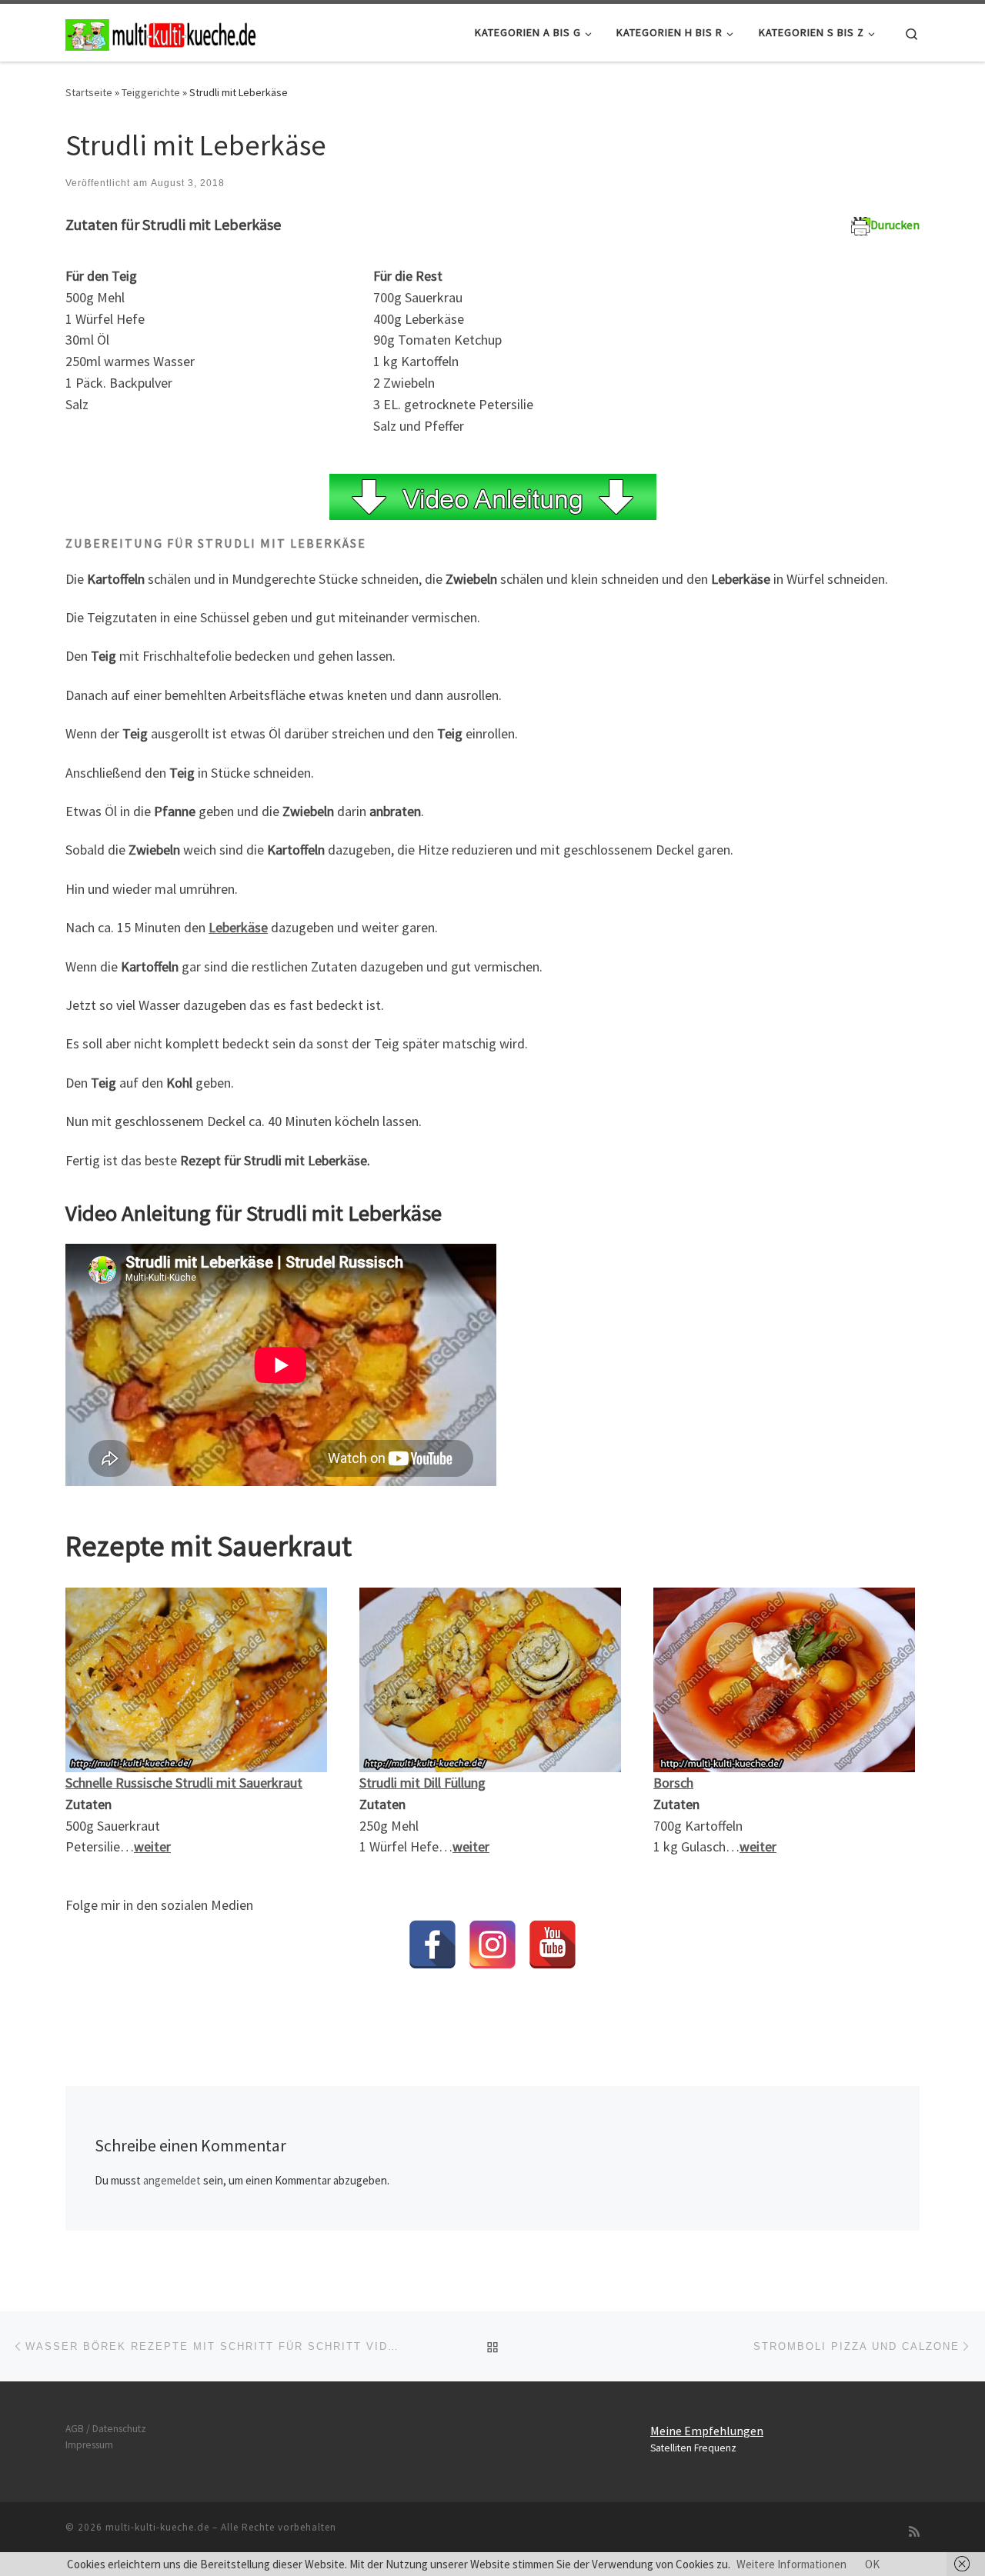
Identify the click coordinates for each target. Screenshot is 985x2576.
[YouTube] (553, 1944)
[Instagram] (492, 1944)
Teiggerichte (151, 92)
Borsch (673, 1783)
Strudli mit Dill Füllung (422, 1783)
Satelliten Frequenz (693, 2448)
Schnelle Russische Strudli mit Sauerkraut (184, 1783)
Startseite (89, 92)
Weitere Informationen (791, 2564)
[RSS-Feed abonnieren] (914, 2532)
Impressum (89, 2445)
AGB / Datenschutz (106, 2429)
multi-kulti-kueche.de (157, 2527)
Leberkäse (238, 927)
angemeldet (172, 2180)
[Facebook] (432, 1944)
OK (872, 2564)
